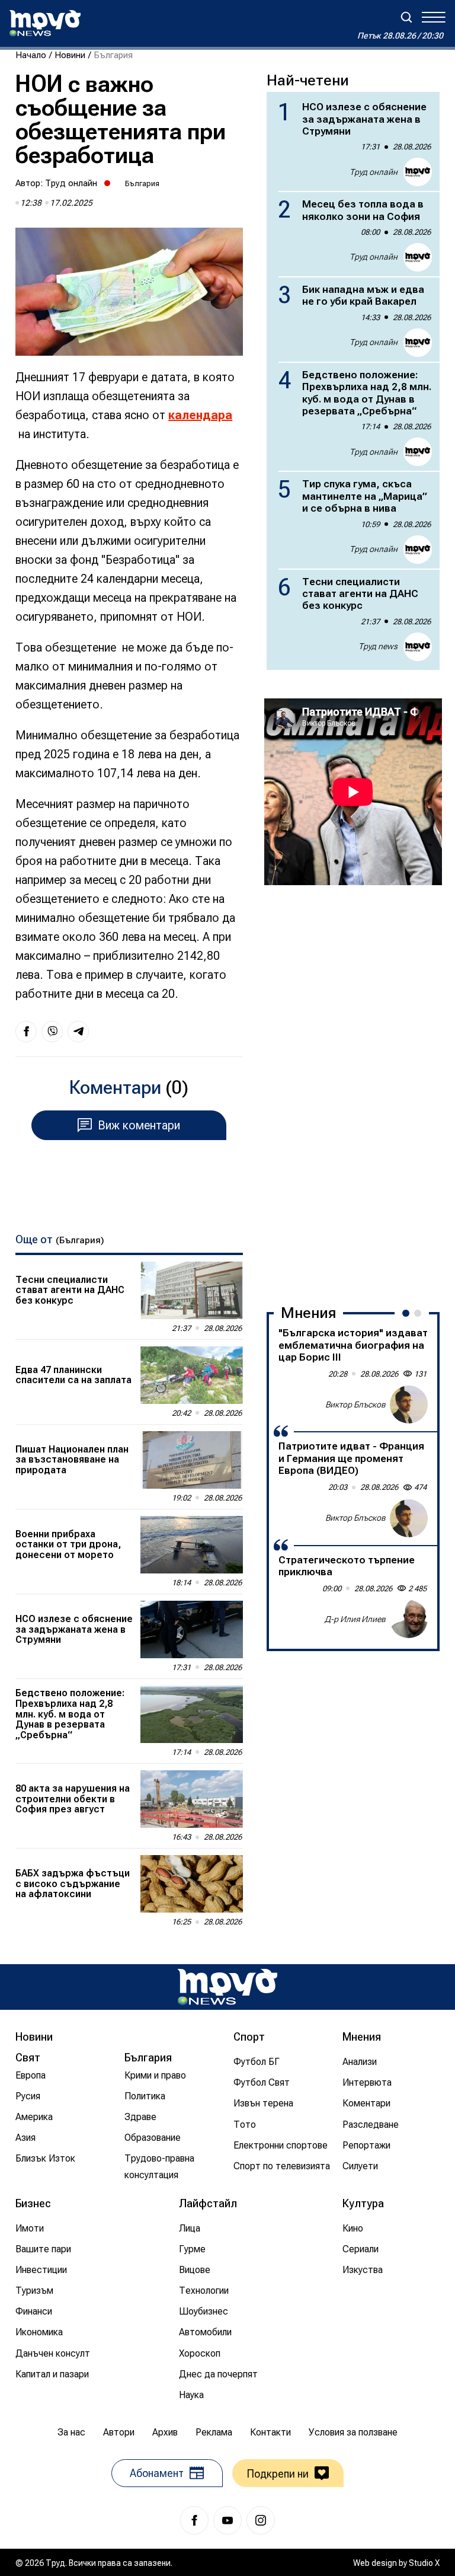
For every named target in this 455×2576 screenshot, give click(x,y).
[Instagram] (261, 2520)
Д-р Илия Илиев (355, 1619)
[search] (406, 17)
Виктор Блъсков (355, 1404)
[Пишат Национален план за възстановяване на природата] (192, 1460)
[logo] (45, 23)
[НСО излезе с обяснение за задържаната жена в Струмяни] (192, 1629)
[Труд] (227, 1987)
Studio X (424, 2563)
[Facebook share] (26, 1032)
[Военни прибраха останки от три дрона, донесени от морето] (192, 1545)
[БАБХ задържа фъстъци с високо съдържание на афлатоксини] (192, 1884)
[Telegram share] (78, 1032)
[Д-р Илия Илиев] (409, 1619)
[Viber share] (52, 1032)
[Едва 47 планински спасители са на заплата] (192, 1375)
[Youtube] (227, 2520)
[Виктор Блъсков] (409, 1404)
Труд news (378, 646)
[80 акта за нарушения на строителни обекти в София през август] (192, 1799)
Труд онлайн (71, 183)
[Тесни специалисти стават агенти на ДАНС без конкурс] (192, 1290)
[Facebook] (194, 2520)
